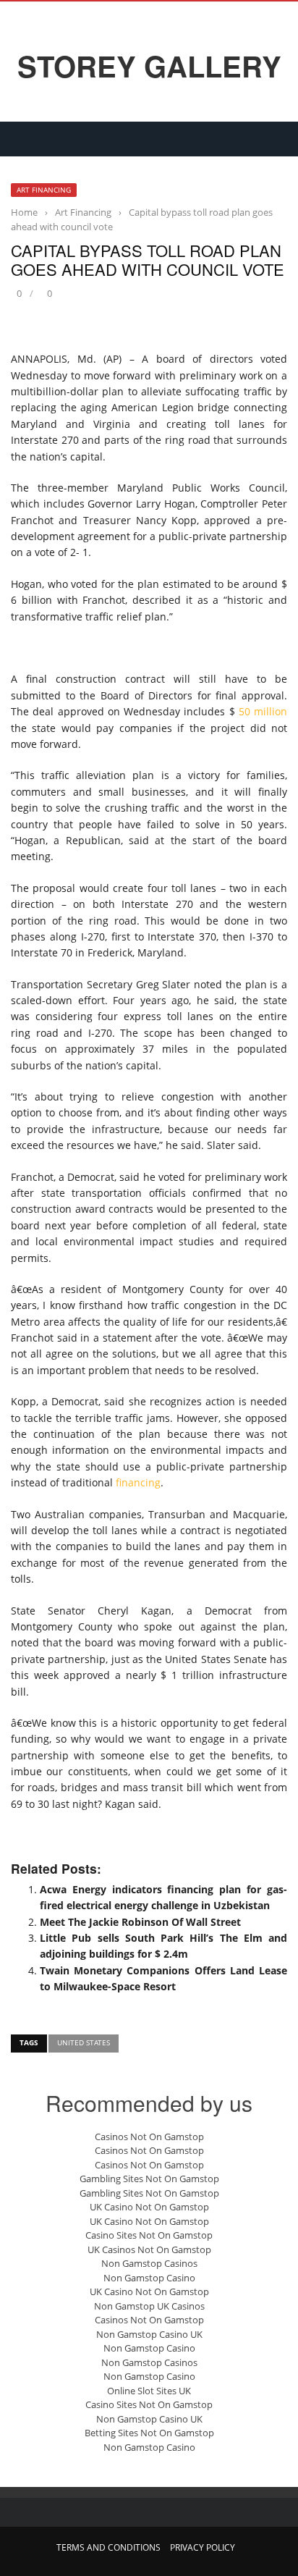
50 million (263, 711)
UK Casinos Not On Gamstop (149, 2249)
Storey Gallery (149, 66)
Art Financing (44, 190)
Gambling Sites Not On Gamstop (149, 2179)
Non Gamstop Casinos (149, 2263)
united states (84, 2042)
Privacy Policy (203, 2547)
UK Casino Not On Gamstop (149, 2207)
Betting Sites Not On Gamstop (149, 2433)
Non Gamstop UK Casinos (149, 2306)
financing (138, 1482)
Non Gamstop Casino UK (149, 2334)
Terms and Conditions (108, 2547)
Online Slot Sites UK (149, 2391)
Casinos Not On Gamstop (149, 2137)
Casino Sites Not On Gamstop (149, 2235)
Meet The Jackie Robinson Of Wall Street (140, 1922)
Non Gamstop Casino (149, 2278)
